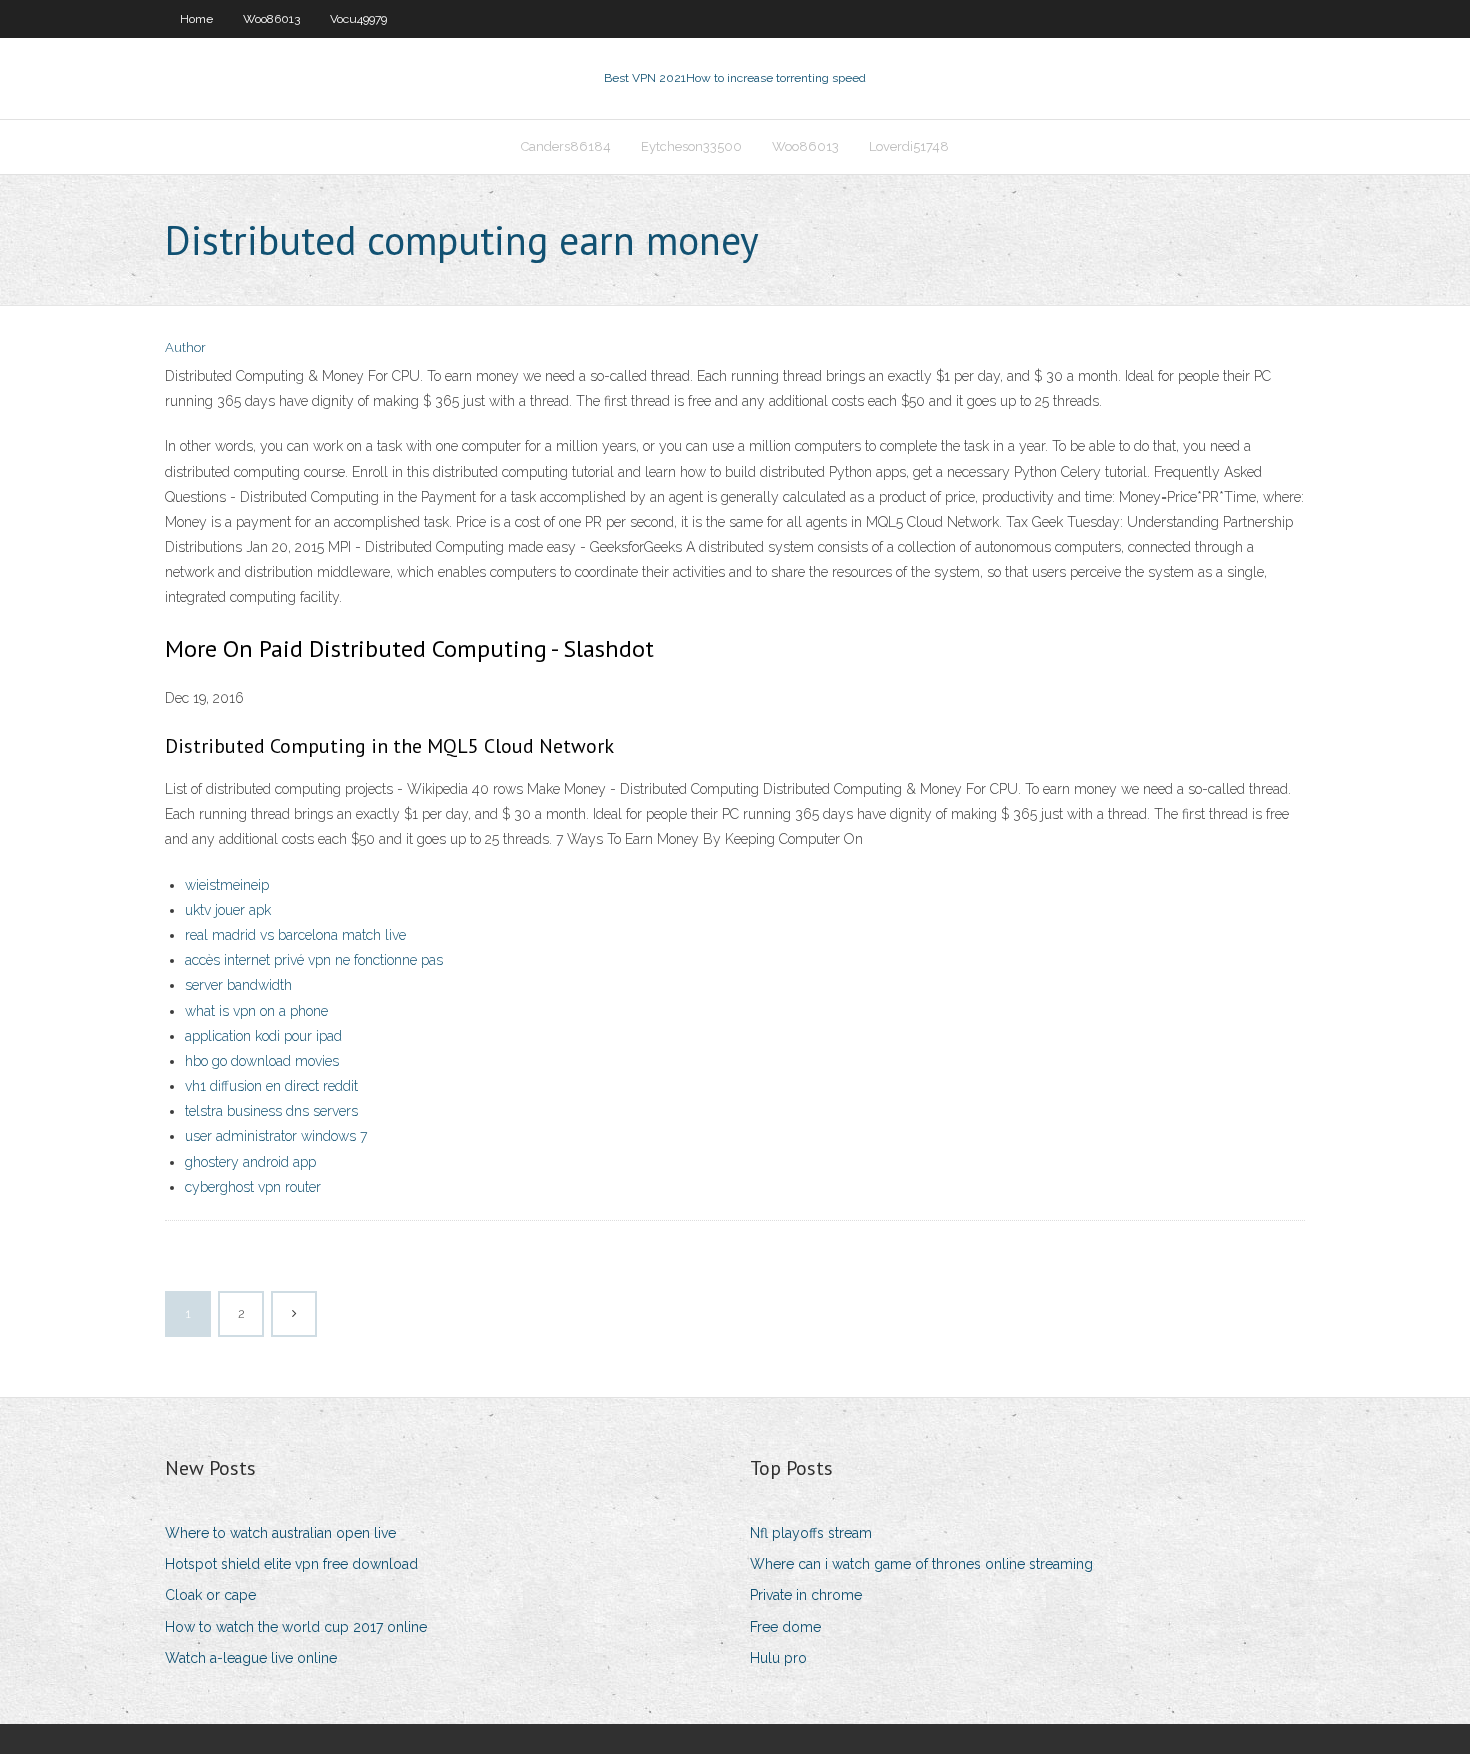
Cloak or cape (210, 1595)
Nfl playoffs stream (811, 1533)
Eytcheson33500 (691, 146)
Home (196, 19)
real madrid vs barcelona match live (295, 935)
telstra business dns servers (271, 1111)
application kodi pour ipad (263, 1036)
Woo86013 (271, 19)
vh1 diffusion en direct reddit (271, 1086)
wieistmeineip (227, 885)
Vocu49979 (358, 19)
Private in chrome (806, 1595)
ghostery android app (250, 1162)
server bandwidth (238, 985)
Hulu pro (778, 1658)
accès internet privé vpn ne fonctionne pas (314, 960)
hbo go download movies (262, 1061)
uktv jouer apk (228, 910)
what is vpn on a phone (256, 1011)
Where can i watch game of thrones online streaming (921, 1564)
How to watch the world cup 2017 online (296, 1627)
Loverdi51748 (909, 146)
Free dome (785, 1627)
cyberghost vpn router (253, 1187)
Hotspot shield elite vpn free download (291, 1564)
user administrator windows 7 (276, 1136)
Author (185, 347)
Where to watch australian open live (280, 1533)
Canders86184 (566, 146)
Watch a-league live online (251, 1658)
